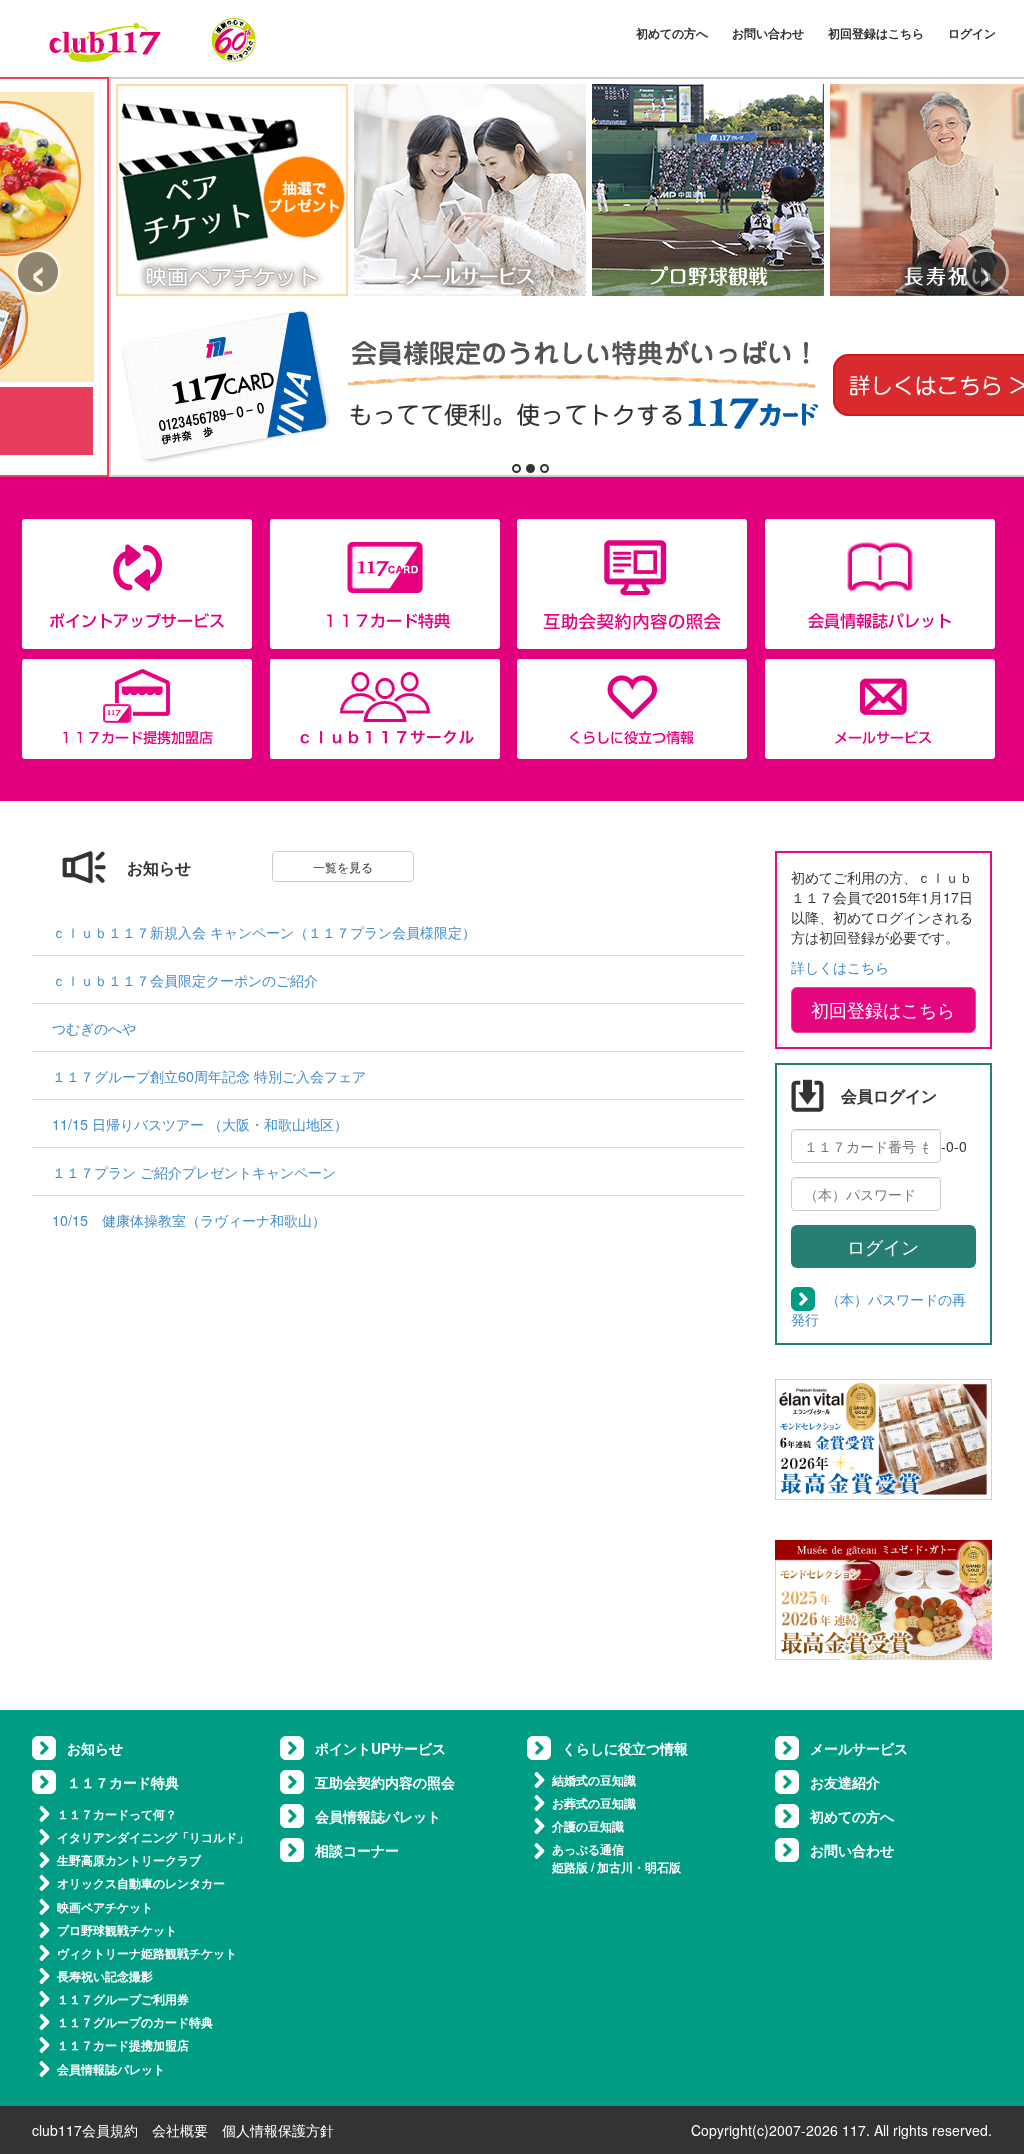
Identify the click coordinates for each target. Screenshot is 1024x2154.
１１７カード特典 (123, 1782)
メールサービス (859, 1748)
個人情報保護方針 (278, 2130)
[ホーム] (153, 39)
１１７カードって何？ (117, 1814)
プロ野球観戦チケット (117, 1930)
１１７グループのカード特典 (135, 2022)
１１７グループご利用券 (123, 1999)
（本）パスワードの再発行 (878, 1309)
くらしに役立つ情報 (625, 1748)
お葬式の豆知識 (594, 1803)
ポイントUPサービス (380, 1748)
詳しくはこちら (840, 967)
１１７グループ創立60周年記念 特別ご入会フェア (209, 1075)
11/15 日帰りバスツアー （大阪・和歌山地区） (200, 1123)
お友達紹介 (845, 1782)
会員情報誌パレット (111, 2069)
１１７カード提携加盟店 (123, 2045)
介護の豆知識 (588, 1826)
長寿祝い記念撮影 (105, 1976)
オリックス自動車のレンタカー (141, 1883)
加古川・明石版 (639, 1867)
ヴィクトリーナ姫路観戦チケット (147, 1953)
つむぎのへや (94, 1027)
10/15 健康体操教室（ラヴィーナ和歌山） (189, 1219)
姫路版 (570, 1867)
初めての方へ (672, 33)
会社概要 (180, 2130)
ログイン (972, 33)
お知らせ (95, 1748)
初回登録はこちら (876, 33)
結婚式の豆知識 (594, 1780)
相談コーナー (357, 1850)
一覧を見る (343, 866)
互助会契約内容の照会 (385, 1782)
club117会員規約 (85, 2130)
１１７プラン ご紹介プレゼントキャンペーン (194, 1171)
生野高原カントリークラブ (129, 1860)
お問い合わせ (768, 33)
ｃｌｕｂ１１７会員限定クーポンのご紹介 (185, 979)
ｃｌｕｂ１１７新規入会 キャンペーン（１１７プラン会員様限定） (264, 931)
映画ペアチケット (105, 1907)
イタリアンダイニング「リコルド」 (153, 1837)
